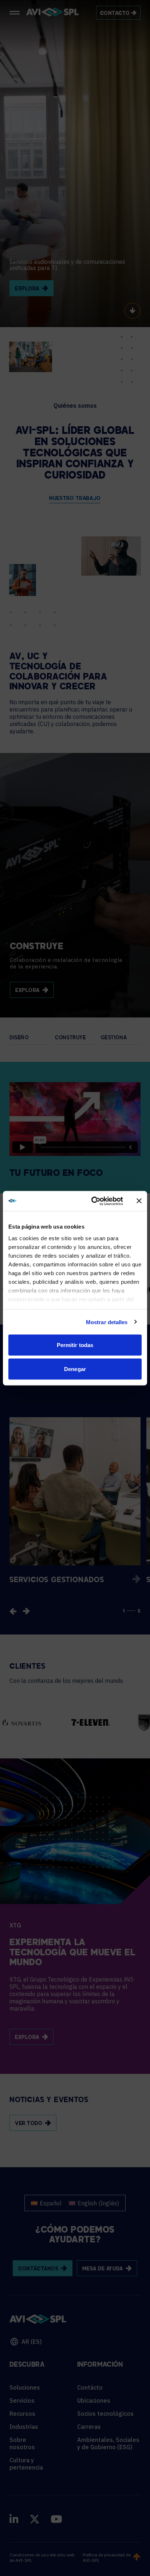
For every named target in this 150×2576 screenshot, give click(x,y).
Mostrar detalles (107, 1322)
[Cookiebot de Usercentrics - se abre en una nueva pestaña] (93, 1201)
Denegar (75, 1369)
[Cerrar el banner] (139, 1201)
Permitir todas (75, 1345)
